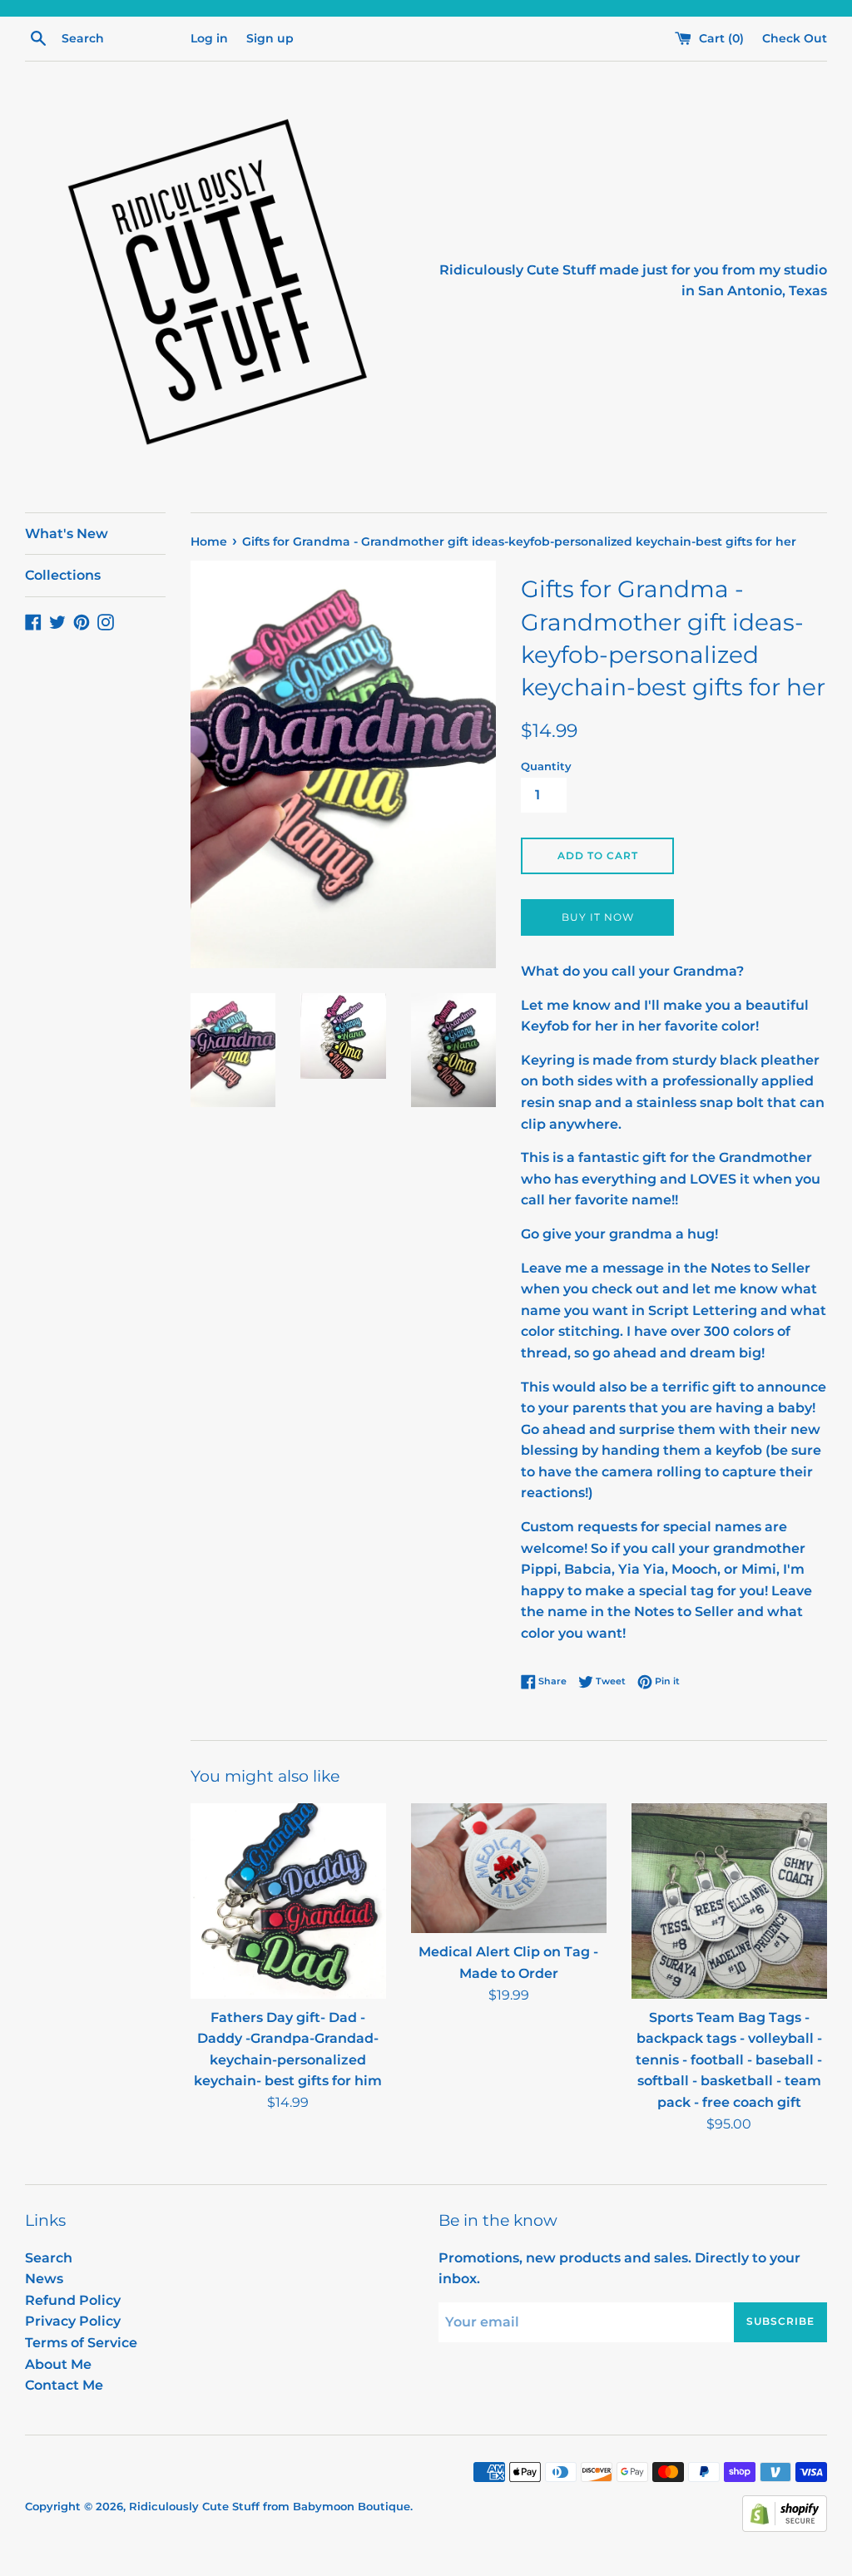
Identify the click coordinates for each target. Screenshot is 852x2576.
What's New (67, 534)
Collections (63, 575)
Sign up (270, 38)
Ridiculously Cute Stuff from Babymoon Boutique (270, 2507)
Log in (209, 38)
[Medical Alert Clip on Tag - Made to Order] (509, 1869)
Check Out (795, 38)
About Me (58, 2364)
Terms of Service (81, 2343)
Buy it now (598, 917)
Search (49, 2258)
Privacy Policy (73, 2321)
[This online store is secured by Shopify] (785, 2527)
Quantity (546, 766)
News (44, 2279)
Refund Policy (73, 2300)
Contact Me (64, 2385)
